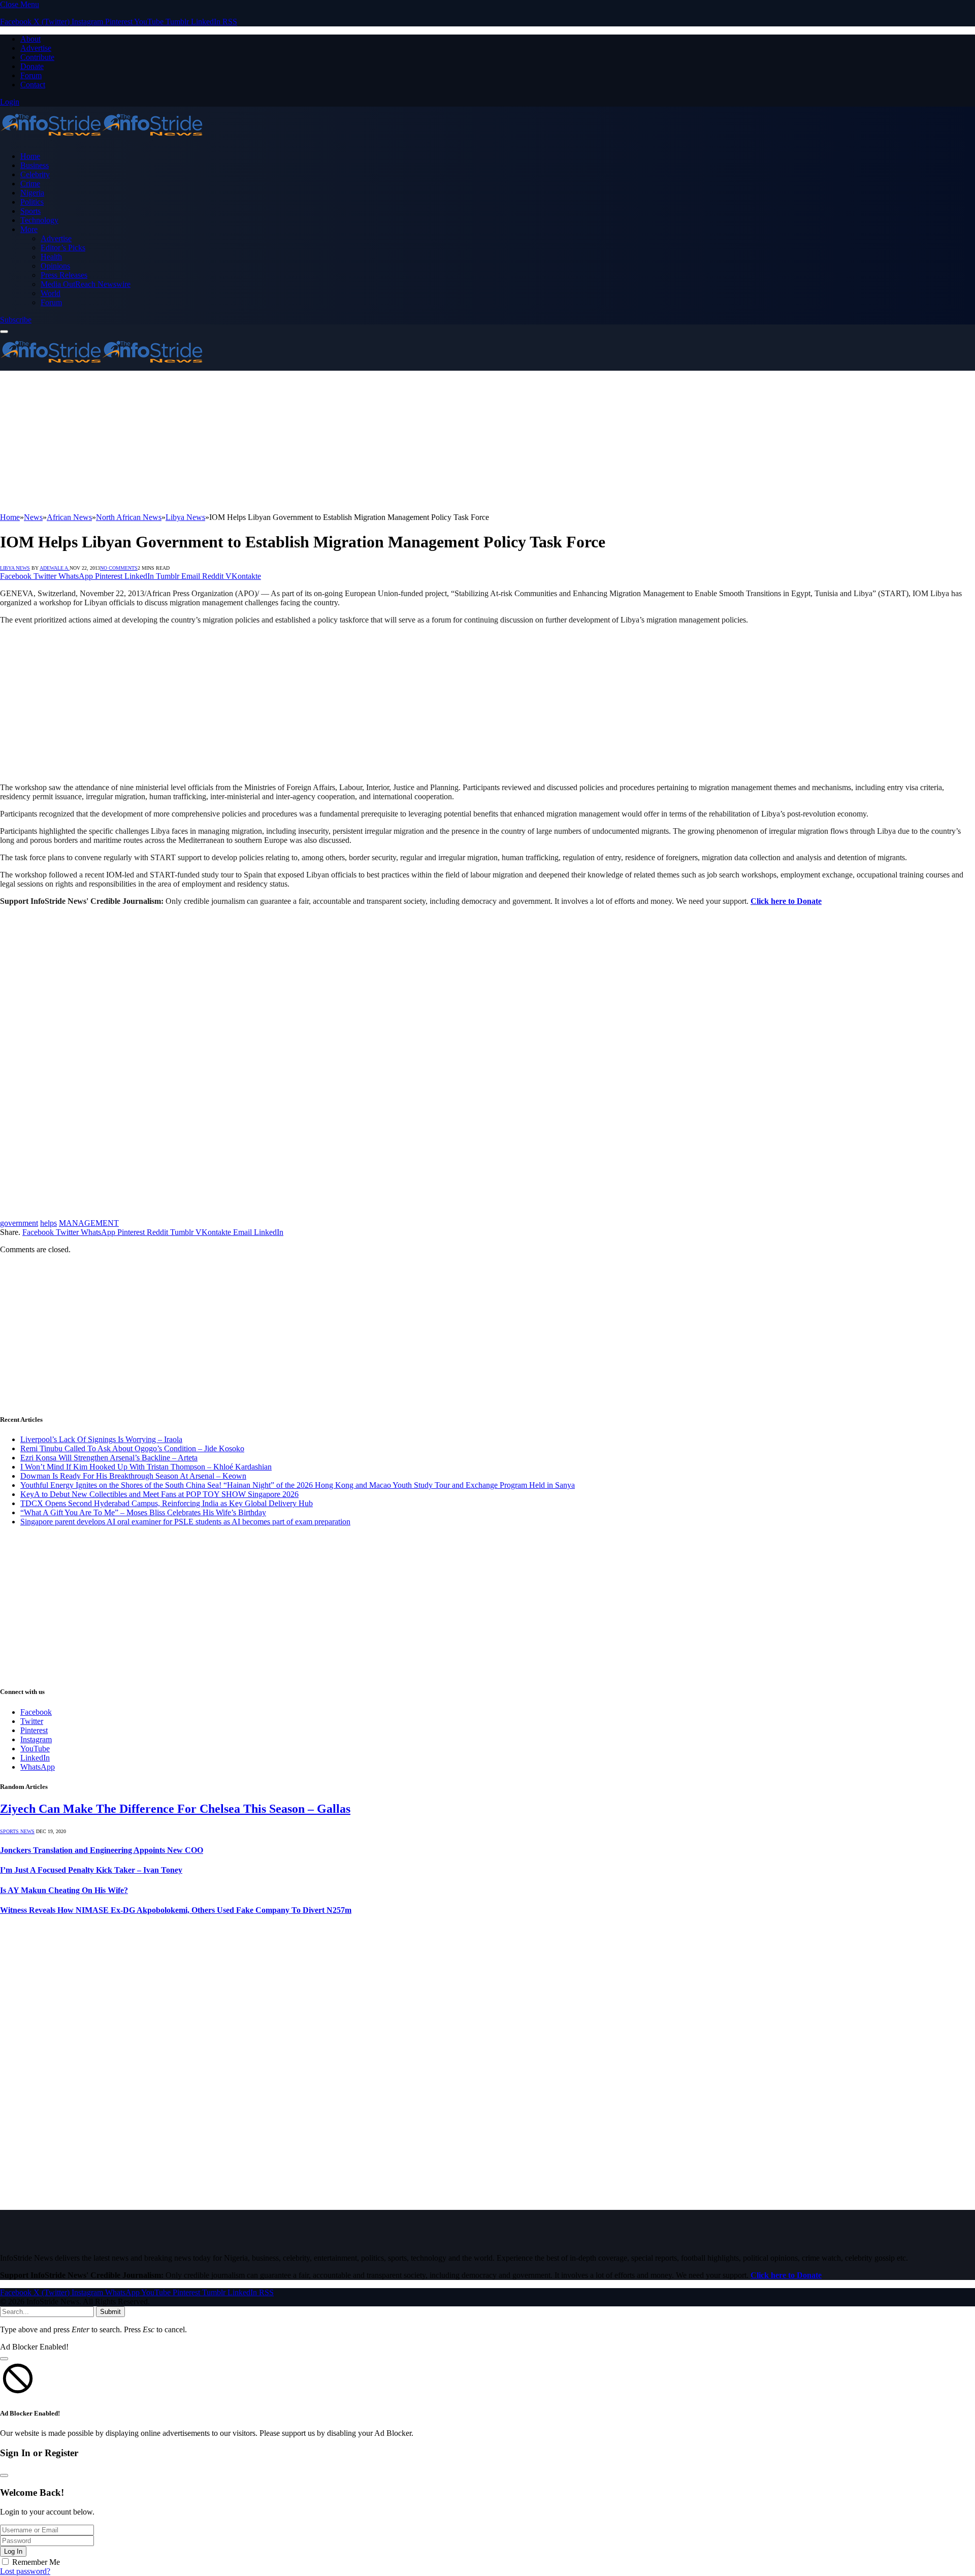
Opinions (55, 266)
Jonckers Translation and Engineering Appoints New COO (102, 1850)
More (29, 229)
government (19, 1223)
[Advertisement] (305, 442)
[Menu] (4, 332)
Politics (32, 202)
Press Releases (64, 275)
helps (48, 1223)
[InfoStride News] (102, 139)
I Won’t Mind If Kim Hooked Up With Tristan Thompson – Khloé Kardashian (146, 1467)
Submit (110, 2312)
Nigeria (32, 193)
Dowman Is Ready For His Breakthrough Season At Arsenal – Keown (133, 1476)
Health (51, 257)
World (51, 293)
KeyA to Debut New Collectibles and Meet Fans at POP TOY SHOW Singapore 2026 (159, 1494)
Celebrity (35, 174)
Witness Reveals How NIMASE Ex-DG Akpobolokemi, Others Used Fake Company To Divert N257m (176, 1910)
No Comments (119, 568)
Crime (30, 184)
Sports (30, 211)
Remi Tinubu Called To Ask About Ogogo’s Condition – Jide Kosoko (132, 1448)
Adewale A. (55, 568)
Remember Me (36, 2562)
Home (30, 156)
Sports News (17, 1831)
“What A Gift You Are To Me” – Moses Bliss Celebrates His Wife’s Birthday (143, 1512)
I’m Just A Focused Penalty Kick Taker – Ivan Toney (91, 1870)
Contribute (37, 57)
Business (35, 165)
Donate (32, 66)
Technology (39, 220)
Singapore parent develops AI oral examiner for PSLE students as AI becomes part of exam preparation (185, 1522)
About (30, 39)
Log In (13, 2551)
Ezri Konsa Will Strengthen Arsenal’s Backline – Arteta (109, 1458)
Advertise (36, 48)
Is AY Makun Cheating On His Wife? (64, 1890)
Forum (31, 75)
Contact (33, 85)
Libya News (15, 568)
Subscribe (16, 320)
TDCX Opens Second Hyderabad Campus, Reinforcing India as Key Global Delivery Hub (167, 1503)
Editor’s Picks (63, 248)
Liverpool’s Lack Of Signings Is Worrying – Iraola (101, 1439)
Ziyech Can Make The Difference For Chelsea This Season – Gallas (175, 1809)
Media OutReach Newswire (86, 284)
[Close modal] (4, 2359)
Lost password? (25, 2571)
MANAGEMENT (89, 1223)
